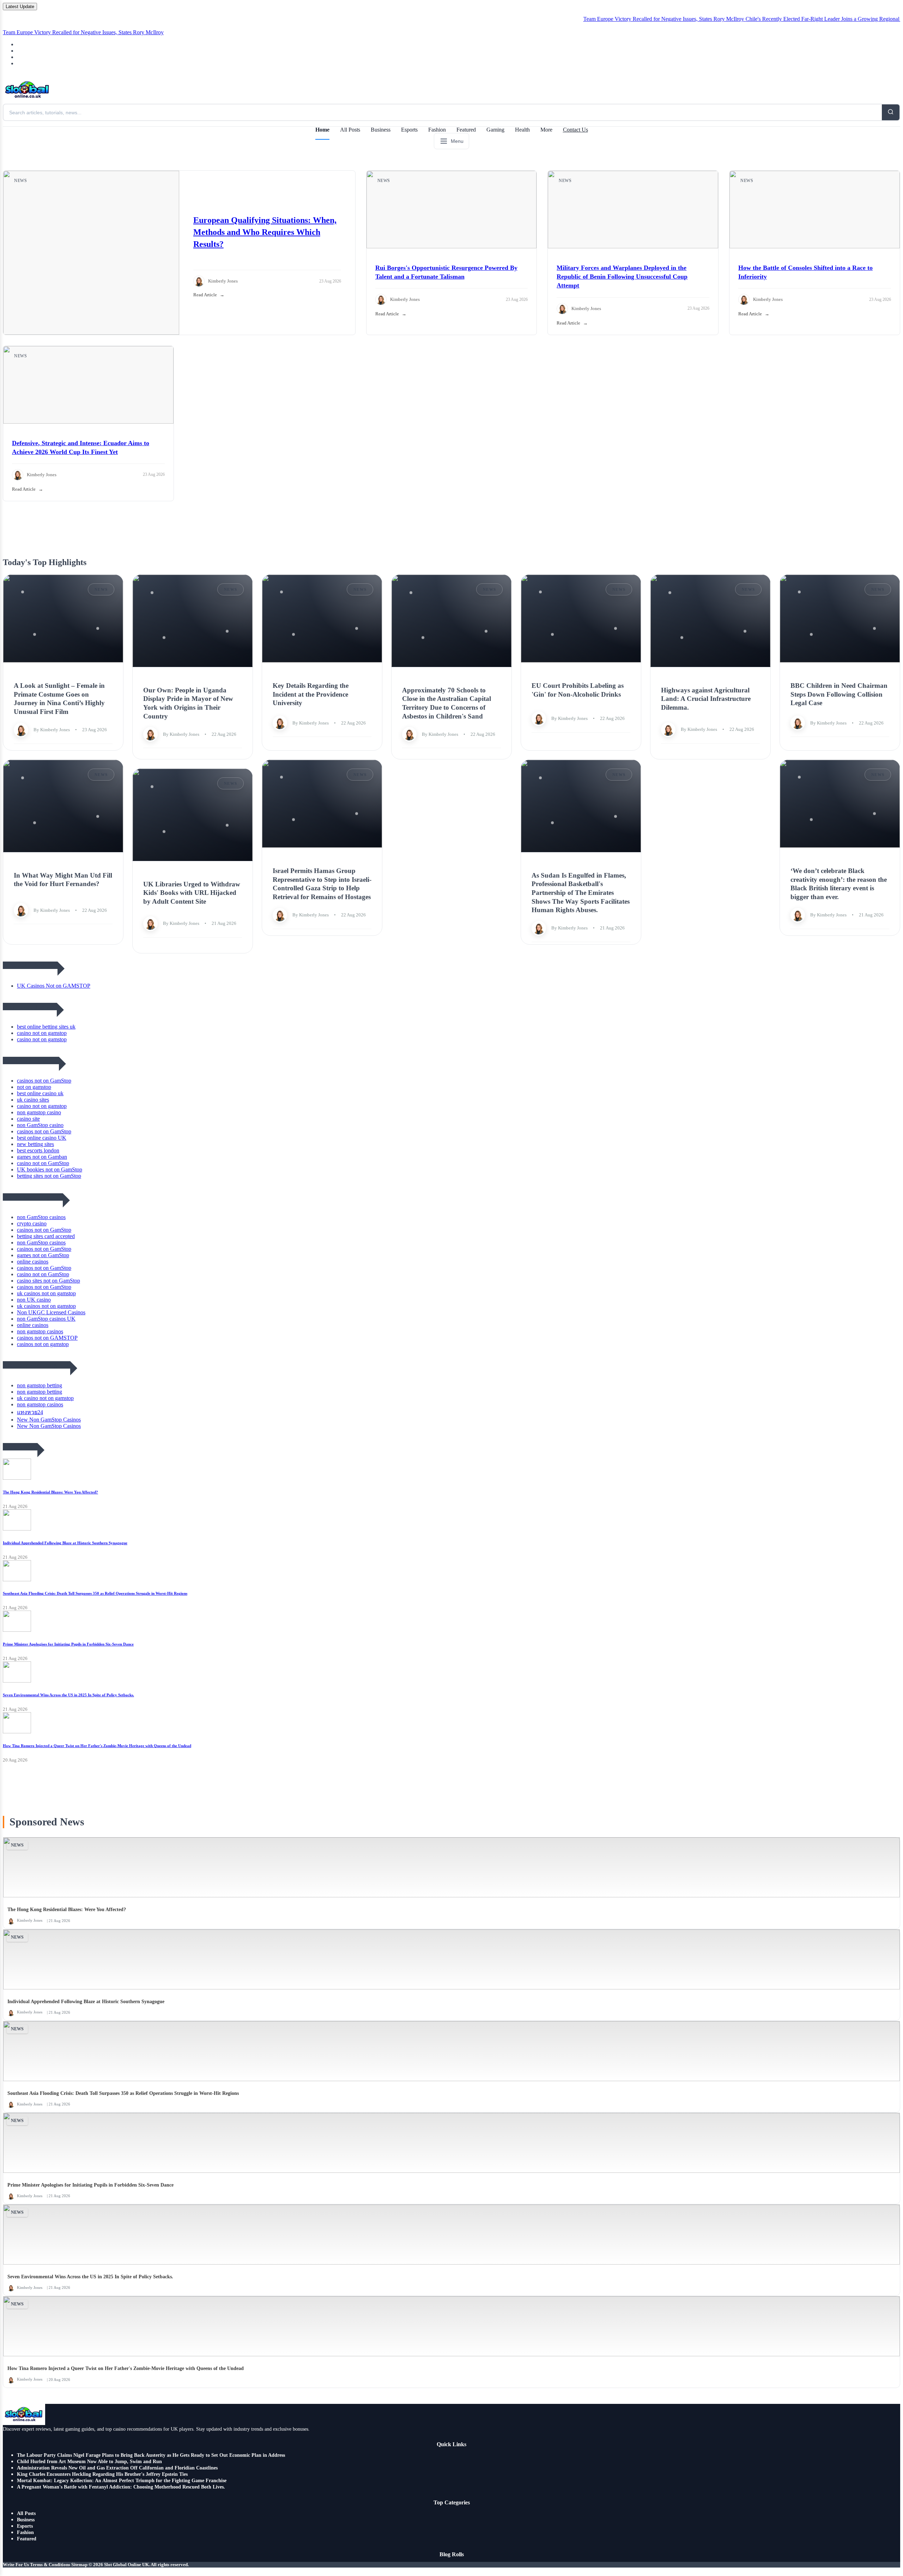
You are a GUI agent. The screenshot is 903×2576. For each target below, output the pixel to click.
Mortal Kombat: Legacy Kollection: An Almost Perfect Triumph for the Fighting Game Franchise (122, 2481)
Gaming (495, 130)
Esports (409, 130)
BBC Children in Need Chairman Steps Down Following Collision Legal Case (839, 694)
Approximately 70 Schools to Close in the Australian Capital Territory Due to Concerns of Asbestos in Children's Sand (447, 703)
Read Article (205, 295)
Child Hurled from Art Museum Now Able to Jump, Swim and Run (89, 2462)
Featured (466, 130)
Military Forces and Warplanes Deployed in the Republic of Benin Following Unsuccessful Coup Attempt (622, 277)
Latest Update (20, 7)
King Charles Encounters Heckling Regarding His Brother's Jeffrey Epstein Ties (102, 2474)
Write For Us (16, 2565)
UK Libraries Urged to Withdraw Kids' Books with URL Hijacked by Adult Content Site (192, 892)
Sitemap (79, 2565)
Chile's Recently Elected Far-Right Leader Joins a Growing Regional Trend (767, 19)
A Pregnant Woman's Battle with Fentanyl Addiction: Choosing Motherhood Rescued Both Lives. (121, 2487)
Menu (457, 141)
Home (322, 130)
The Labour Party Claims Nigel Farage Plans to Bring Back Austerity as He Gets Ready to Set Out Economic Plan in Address (151, 2455)
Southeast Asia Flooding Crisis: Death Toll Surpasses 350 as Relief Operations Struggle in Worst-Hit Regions (95, 1593)
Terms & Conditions (50, 2565)
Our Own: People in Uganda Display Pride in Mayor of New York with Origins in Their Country (188, 703)
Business (381, 130)
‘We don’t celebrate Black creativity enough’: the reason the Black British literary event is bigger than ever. (839, 884)
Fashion (437, 130)
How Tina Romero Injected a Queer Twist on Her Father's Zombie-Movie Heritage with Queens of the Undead (97, 1746)
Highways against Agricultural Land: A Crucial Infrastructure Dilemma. (706, 698)
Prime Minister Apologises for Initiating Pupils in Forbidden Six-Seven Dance (68, 1644)
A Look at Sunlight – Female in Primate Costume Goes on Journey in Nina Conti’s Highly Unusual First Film (59, 699)
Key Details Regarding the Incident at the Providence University (311, 694)
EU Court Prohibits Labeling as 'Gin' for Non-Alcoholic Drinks (578, 690)
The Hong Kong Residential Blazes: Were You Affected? (50, 1492)
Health (522, 130)
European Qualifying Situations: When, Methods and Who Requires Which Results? (265, 232)
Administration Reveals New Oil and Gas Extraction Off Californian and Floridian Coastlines (117, 2468)
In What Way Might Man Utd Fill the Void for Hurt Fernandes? (63, 879)
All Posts (350, 130)
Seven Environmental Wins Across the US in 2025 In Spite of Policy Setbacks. (68, 1695)
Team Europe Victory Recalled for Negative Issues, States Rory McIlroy (601, 19)
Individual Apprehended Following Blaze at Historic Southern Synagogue (65, 1543)
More (546, 130)
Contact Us (575, 130)
